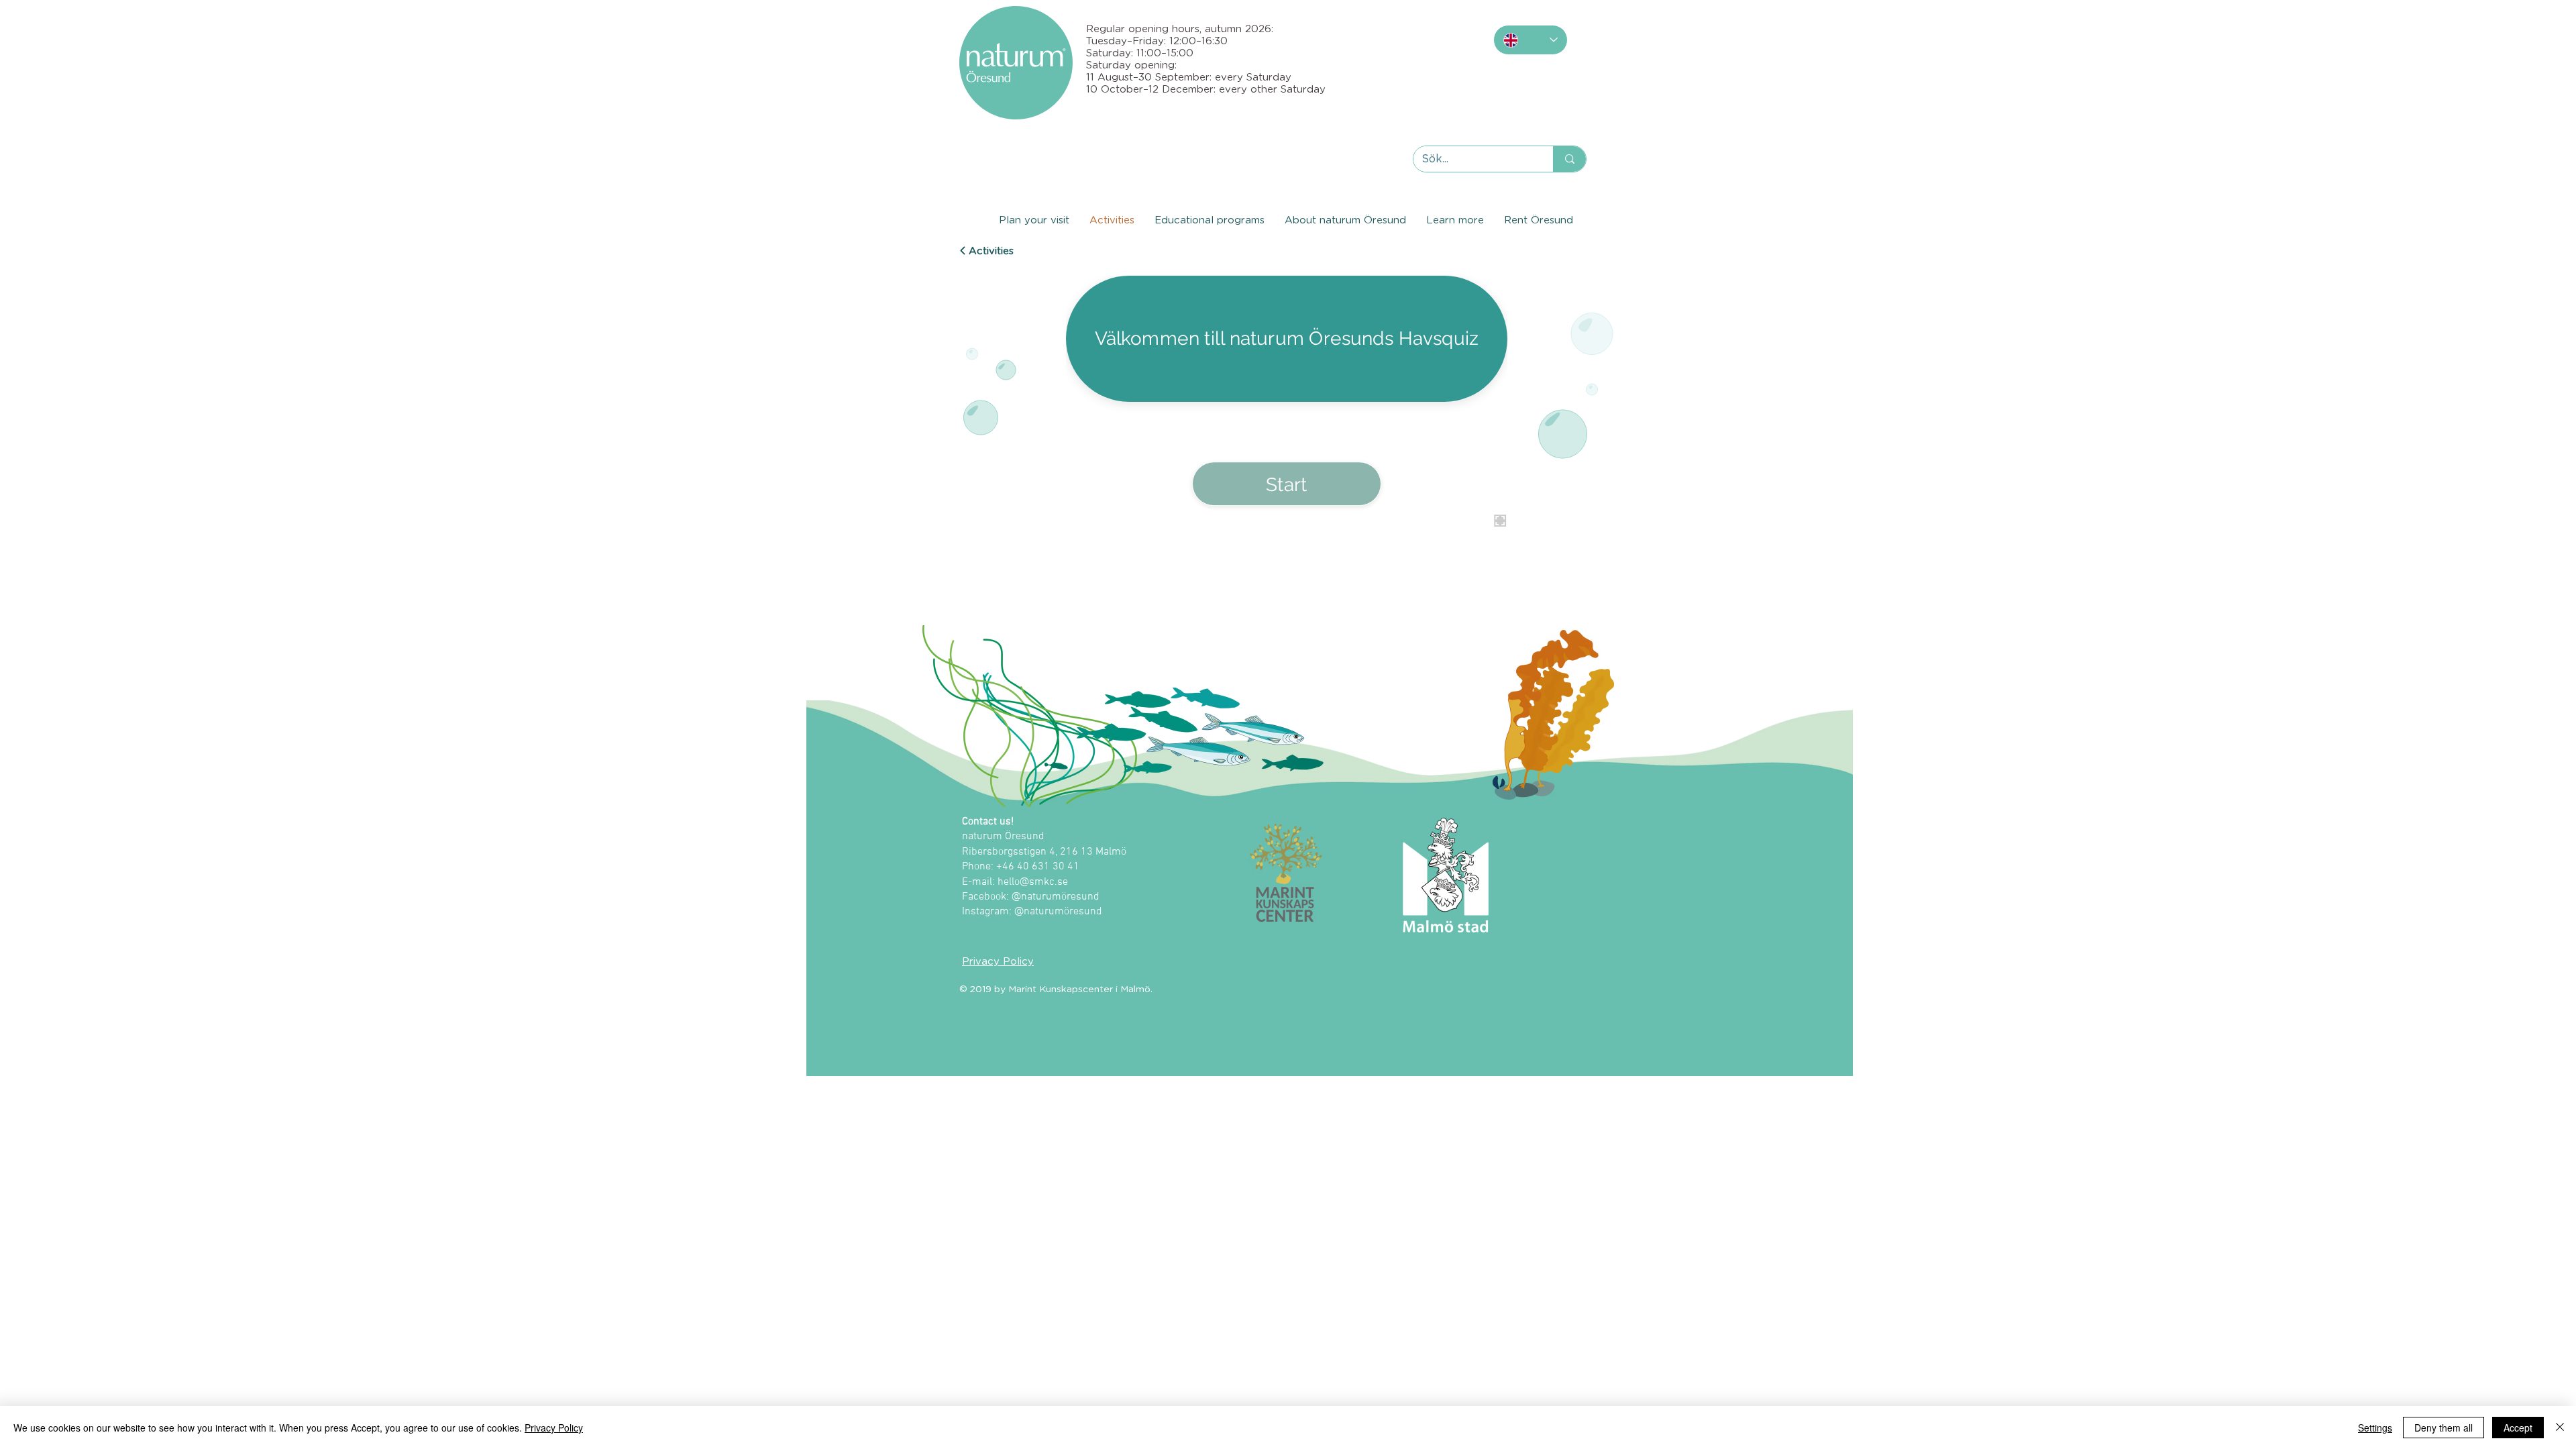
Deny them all (2444, 1428)
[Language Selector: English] (1531, 40)
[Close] (2560, 1428)
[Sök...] (1569, 159)
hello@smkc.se (1033, 882)
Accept (2518, 1428)
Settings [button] (2375, 1428)
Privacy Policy (554, 1428)
